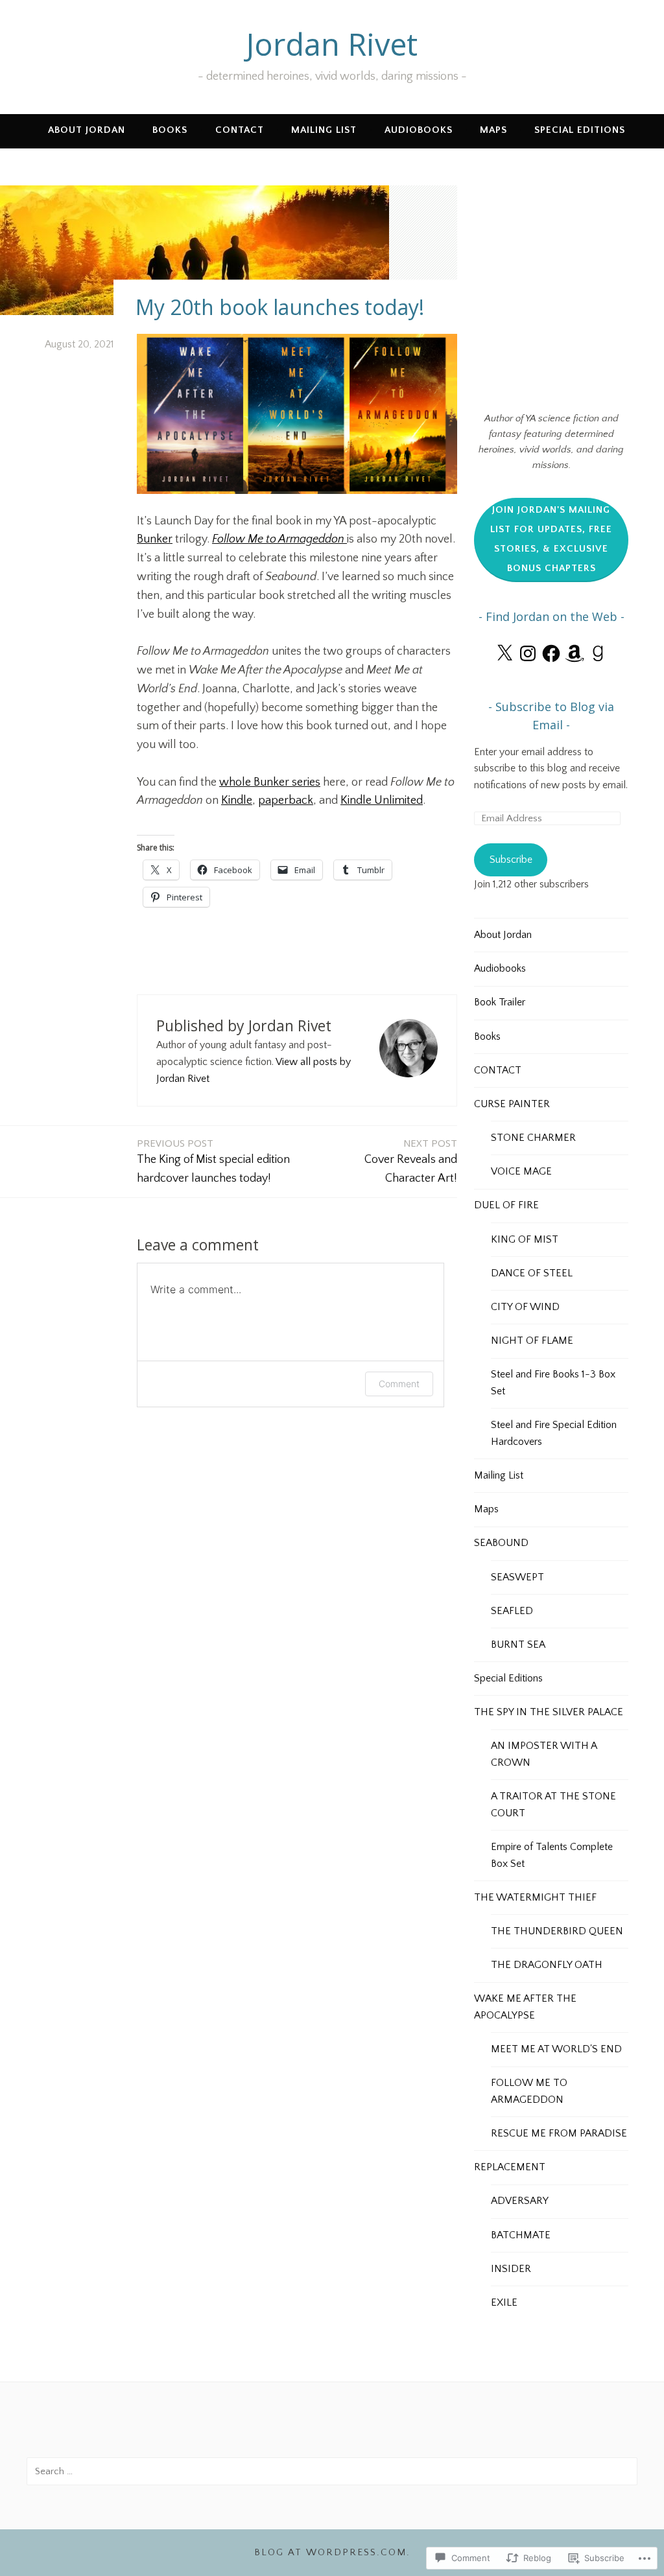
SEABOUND (501, 1543)
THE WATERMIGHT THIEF (535, 1897)
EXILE (504, 2302)
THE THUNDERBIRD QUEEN (557, 1931)
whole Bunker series (270, 782)
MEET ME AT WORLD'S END (556, 2049)
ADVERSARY (520, 2201)
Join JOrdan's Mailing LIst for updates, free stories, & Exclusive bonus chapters (551, 539)
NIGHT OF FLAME (532, 1341)
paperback (286, 801)
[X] (504, 653)
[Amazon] (575, 653)
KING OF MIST (525, 1239)
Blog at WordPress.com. (332, 2552)
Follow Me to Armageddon (278, 539)
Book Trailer (500, 1002)
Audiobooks (419, 130)
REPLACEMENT (510, 2167)
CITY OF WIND (525, 1307)
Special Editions (580, 130)
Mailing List (324, 130)
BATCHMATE (521, 2235)
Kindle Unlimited (382, 801)
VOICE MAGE (521, 1171)
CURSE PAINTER (512, 1104)
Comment (399, 1384)
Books (170, 130)
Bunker (155, 539)
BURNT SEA (518, 1645)
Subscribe (511, 860)
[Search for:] (332, 2471)
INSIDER (511, 2269)
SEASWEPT (517, 1577)
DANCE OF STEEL (532, 1273)
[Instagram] (528, 653)
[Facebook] (551, 653)
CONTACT (240, 130)
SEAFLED (512, 1611)
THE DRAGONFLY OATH (547, 1965)
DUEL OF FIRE (506, 1205)
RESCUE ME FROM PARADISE (559, 2133)
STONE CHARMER (533, 1138)
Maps (493, 130)
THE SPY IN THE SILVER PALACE (549, 1712)
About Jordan (87, 130)
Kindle (237, 801)
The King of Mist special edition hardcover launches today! (213, 1161)
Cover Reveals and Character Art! (411, 1161)
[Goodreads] (598, 653)
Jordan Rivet (332, 44)
